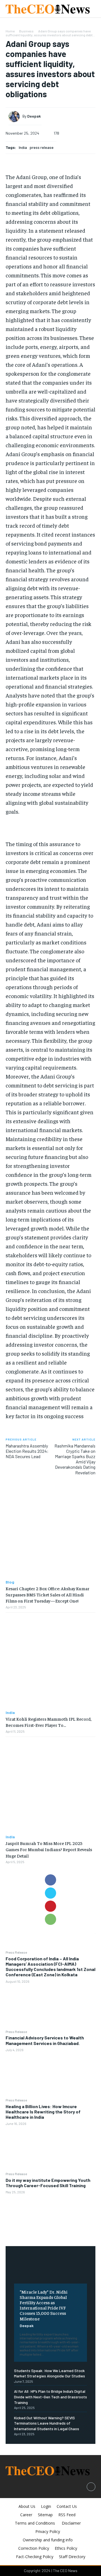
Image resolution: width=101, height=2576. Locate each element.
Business (26, 31)
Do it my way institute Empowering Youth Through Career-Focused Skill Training (48, 2183)
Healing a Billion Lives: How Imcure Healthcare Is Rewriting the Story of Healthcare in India (43, 2112)
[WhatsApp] (50, 1919)
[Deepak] (15, 116)
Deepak (27, 2326)
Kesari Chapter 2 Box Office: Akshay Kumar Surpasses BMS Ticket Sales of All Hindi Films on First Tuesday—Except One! (48, 1595)
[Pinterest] (50, 1906)
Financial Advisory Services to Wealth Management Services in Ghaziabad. (45, 2040)
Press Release (16, 1952)
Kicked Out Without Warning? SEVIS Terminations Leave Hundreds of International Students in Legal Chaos (47, 2423)
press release (42, 147)
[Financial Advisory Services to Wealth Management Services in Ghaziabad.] (50, 2075)
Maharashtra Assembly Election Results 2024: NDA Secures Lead (27, 1451)
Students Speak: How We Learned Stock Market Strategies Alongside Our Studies (50, 2373)
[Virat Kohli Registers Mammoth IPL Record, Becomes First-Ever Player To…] (50, 1661)
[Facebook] (50, 1880)
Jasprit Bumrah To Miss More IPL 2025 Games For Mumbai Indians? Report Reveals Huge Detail (49, 1849)
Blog (10, 1582)
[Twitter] (50, 1893)
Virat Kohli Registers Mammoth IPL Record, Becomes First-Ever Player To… (49, 1722)
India (23, 147)
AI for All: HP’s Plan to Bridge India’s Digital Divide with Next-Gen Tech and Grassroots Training (50, 2397)
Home (10, 31)
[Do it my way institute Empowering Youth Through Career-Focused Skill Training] (50, 2217)
